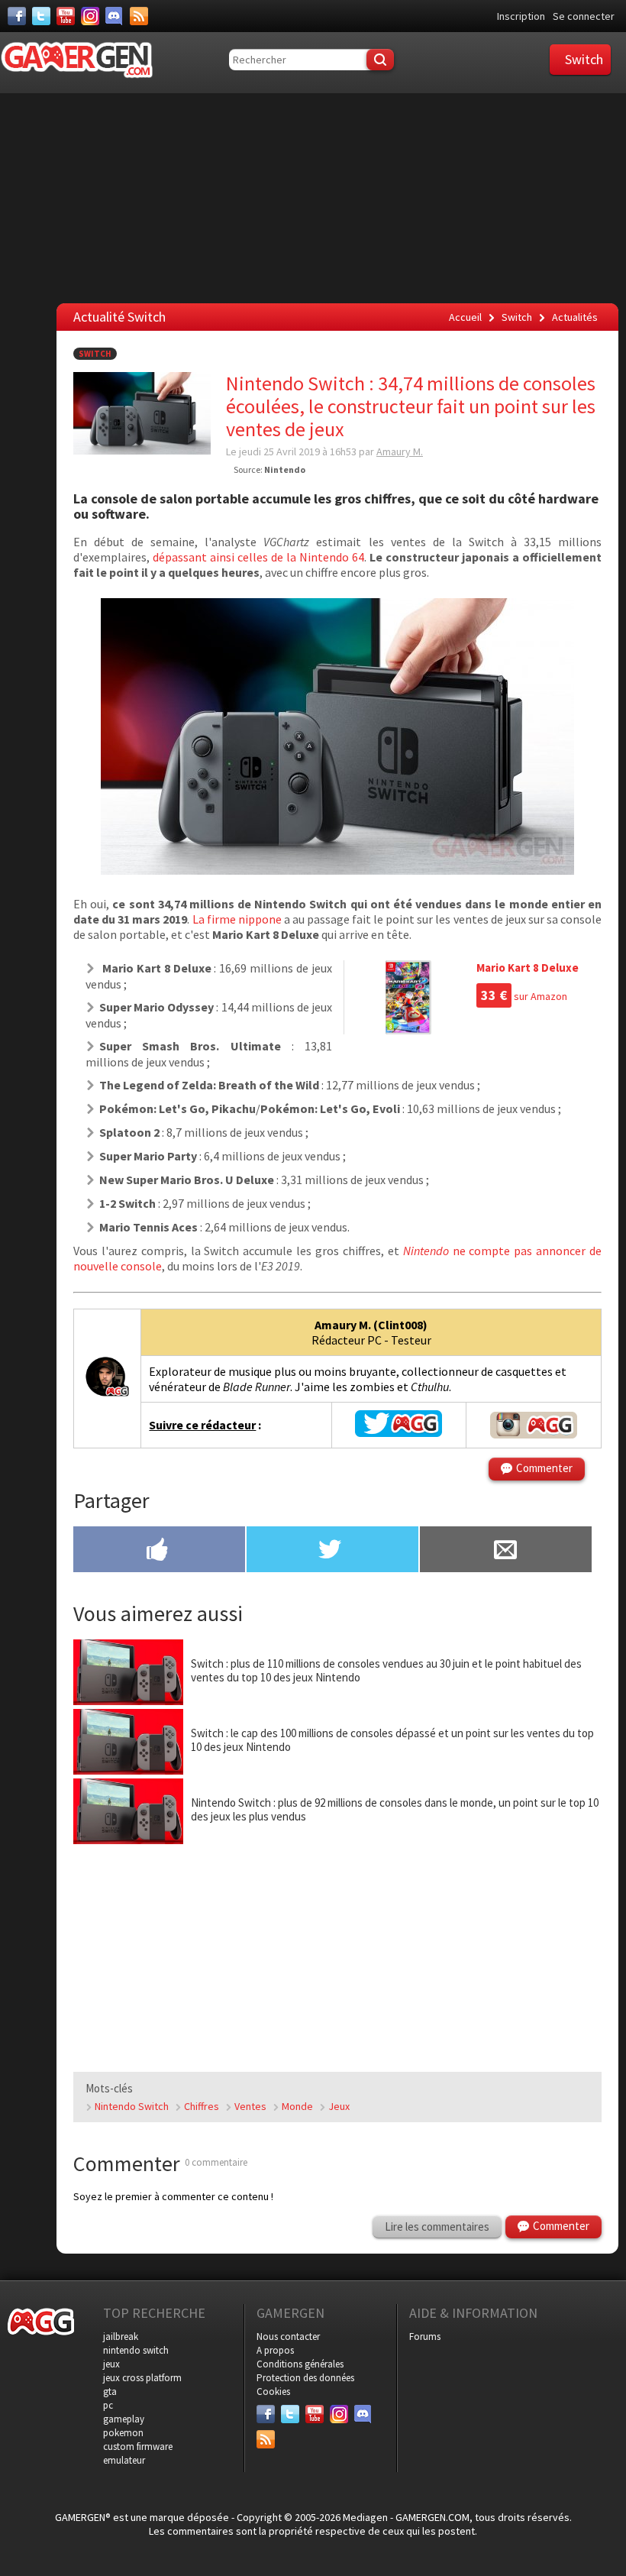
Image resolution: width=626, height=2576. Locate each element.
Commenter (544, 1468)
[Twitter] (41, 16)
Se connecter (584, 16)
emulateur (124, 2460)
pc (108, 2405)
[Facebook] (17, 16)
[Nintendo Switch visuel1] (337, 870)
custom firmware (138, 2447)
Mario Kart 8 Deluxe (528, 968)
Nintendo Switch (132, 2106)
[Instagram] (90, 16)
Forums (425, 2337)
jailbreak (121, 2337)
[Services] (139, 16)
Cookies (273, 2392)
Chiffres (202, 2106)
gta (110, 2392)
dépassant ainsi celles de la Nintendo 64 (258, 557)
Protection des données (305, 2378)
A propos (275, 2350)
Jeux (339, 2106)
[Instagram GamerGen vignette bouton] (534, 1425)
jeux (111, 2364)
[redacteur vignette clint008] (107, 1395)
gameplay (124, 2419)
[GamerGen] (76, 60)
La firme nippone (238, 919)
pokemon (123, 2433)
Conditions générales (300, 2364)
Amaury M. (400, 451)
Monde (297, 2106)
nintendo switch (136, 2350)
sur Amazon (524, 996)
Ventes (250, 2106)
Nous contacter (288, 2337)
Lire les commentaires (437, 2226)
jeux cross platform (142, 2378)
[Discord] (115, 16)
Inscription (521, 16)
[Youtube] (66, 16)
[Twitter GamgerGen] (399, 1432)
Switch (95, 354)
